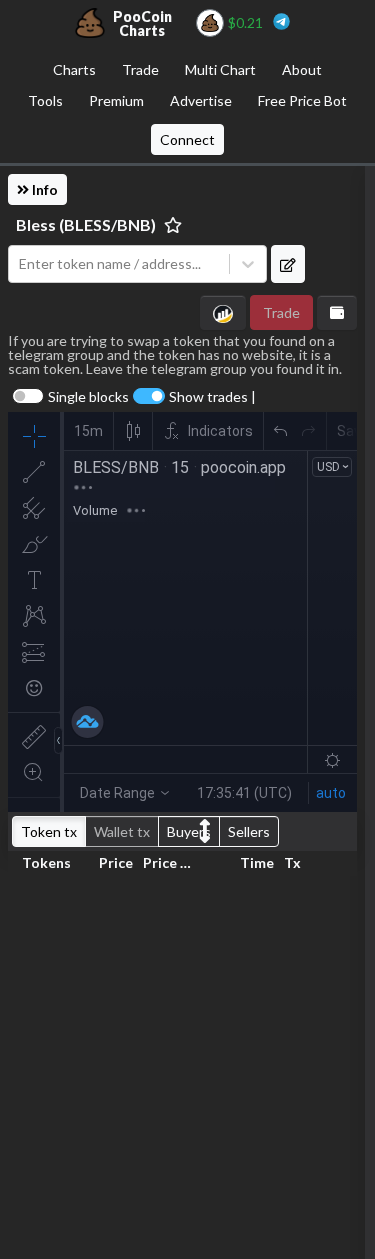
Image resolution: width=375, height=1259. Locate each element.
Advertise (201, 100)
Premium (116, 100)
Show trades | (212, 397)
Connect (187, 139)
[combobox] (119, 264)
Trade (140, 69)
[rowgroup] (182, 1063)
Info (43, 189)
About (302, 69)
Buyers (189, 831)
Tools (45, 100)
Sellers (249, 831)
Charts (74, 69)
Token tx (49, 831)
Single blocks (88, 397)
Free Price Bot (302, 100)
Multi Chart (220, 69)
